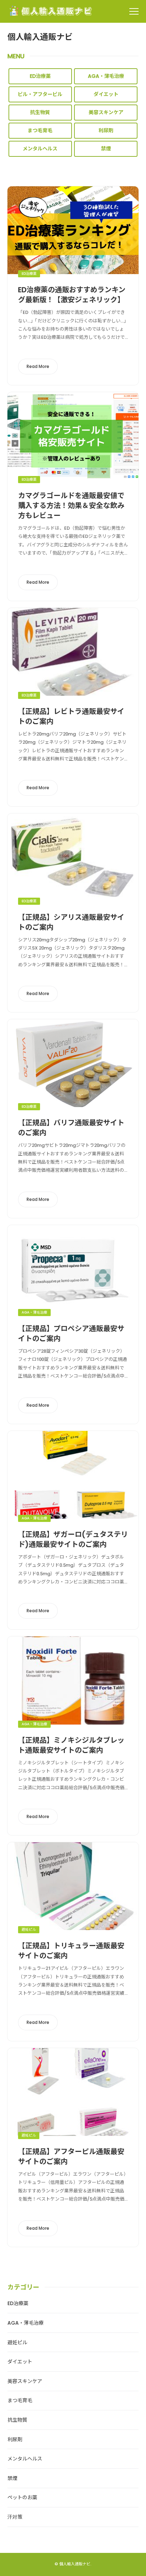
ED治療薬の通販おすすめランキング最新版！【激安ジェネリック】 (72, 295)
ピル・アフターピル (40, 94)
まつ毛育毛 (40, 130)
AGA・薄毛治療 (106, 76)
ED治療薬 (40, 76)
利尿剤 (106, 130)
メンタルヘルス (40, 149)
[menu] (134, 11)
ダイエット (106, 94)
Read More (38, 366)
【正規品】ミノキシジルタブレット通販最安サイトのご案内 (71, 1745)
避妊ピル (29, 1930)
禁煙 (106, 149)
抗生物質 (40, 112)
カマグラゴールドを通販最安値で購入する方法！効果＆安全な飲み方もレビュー (71, 506)
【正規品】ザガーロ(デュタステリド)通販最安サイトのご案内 (73, 1539)
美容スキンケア (106, 112)
